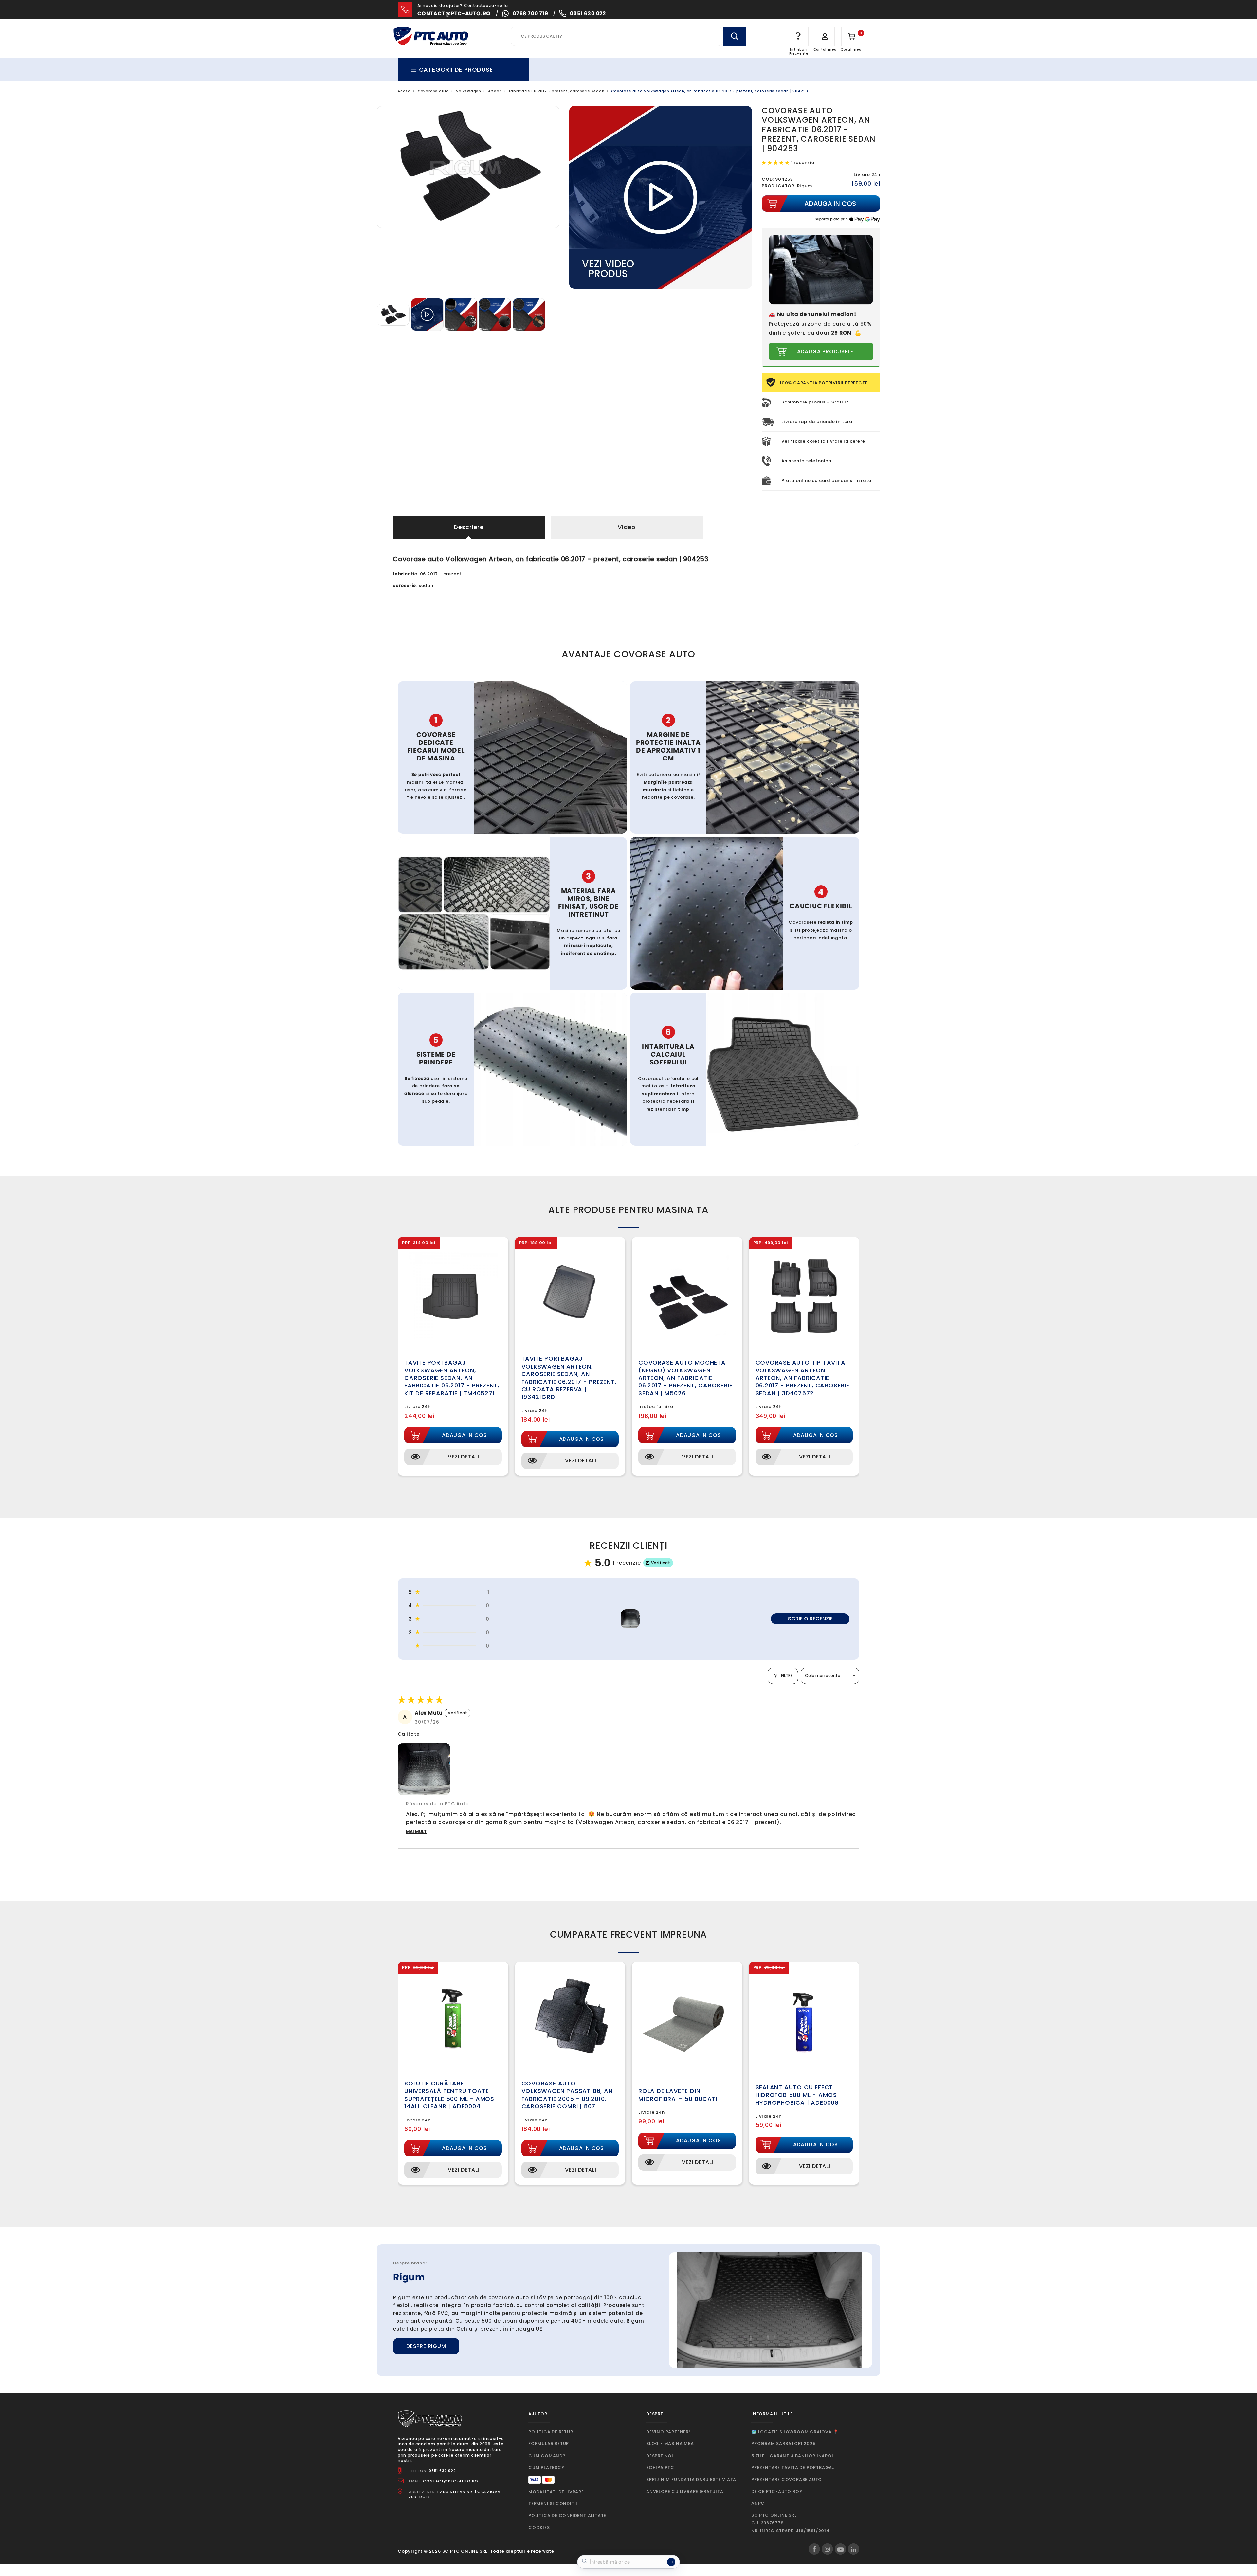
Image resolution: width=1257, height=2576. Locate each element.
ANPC (758, 2503)
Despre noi (660, 2456)
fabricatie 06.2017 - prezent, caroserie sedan (556, 91)
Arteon (495, 91)
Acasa (404, 91)
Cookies (539, 2527)
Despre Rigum (426, 2346)
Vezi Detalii (464, 1457)
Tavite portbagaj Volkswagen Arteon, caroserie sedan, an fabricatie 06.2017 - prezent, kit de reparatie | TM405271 (452, 1378)
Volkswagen (469, 91)
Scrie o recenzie (810, 1619)
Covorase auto (433, 91)
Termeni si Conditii (553, 2504)
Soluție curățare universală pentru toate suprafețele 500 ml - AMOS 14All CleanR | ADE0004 (449, 2095)
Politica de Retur (551, 2432)
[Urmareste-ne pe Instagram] (827, 2549)
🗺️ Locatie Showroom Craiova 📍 (795, 2432)
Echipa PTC (660, 2468)
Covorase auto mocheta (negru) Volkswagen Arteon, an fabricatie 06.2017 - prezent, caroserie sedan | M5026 (685, 1378)
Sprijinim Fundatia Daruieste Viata (691, 2480)
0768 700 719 (530, 14)
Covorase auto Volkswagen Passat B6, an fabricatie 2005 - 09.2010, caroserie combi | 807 (567, 2095)
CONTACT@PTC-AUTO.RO (450, 2481)
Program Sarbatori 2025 (783, 2444)
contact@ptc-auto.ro (454, 14)
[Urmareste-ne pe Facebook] (814, 2549)
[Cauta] (735, 36)
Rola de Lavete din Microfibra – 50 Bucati (678, 2095)
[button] (776, 162)
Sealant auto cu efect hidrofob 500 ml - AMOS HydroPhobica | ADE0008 (797, 2095)
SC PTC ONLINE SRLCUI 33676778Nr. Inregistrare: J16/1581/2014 (790, 2523)
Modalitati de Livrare (556, 2492)
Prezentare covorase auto (787, 2480)
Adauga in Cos (464, 1435)
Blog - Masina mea (670, 2444)
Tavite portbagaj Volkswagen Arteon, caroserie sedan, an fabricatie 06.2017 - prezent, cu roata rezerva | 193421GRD (569, 1378)
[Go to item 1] (630, 1619)
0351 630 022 (588, 14)
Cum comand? (547, 2456)
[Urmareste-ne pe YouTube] (840, 2549)
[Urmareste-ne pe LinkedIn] (854, 2549)
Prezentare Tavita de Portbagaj (793, 2468)
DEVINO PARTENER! (668, 2432)
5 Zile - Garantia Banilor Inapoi (792, 2456)
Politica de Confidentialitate (567, 2516)
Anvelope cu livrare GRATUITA (685, 2491)
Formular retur (549, 2444)
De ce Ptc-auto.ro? (777, 2491)
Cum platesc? (546, 2468)
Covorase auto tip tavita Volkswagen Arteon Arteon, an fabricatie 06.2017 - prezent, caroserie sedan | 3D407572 (802, 1378)
